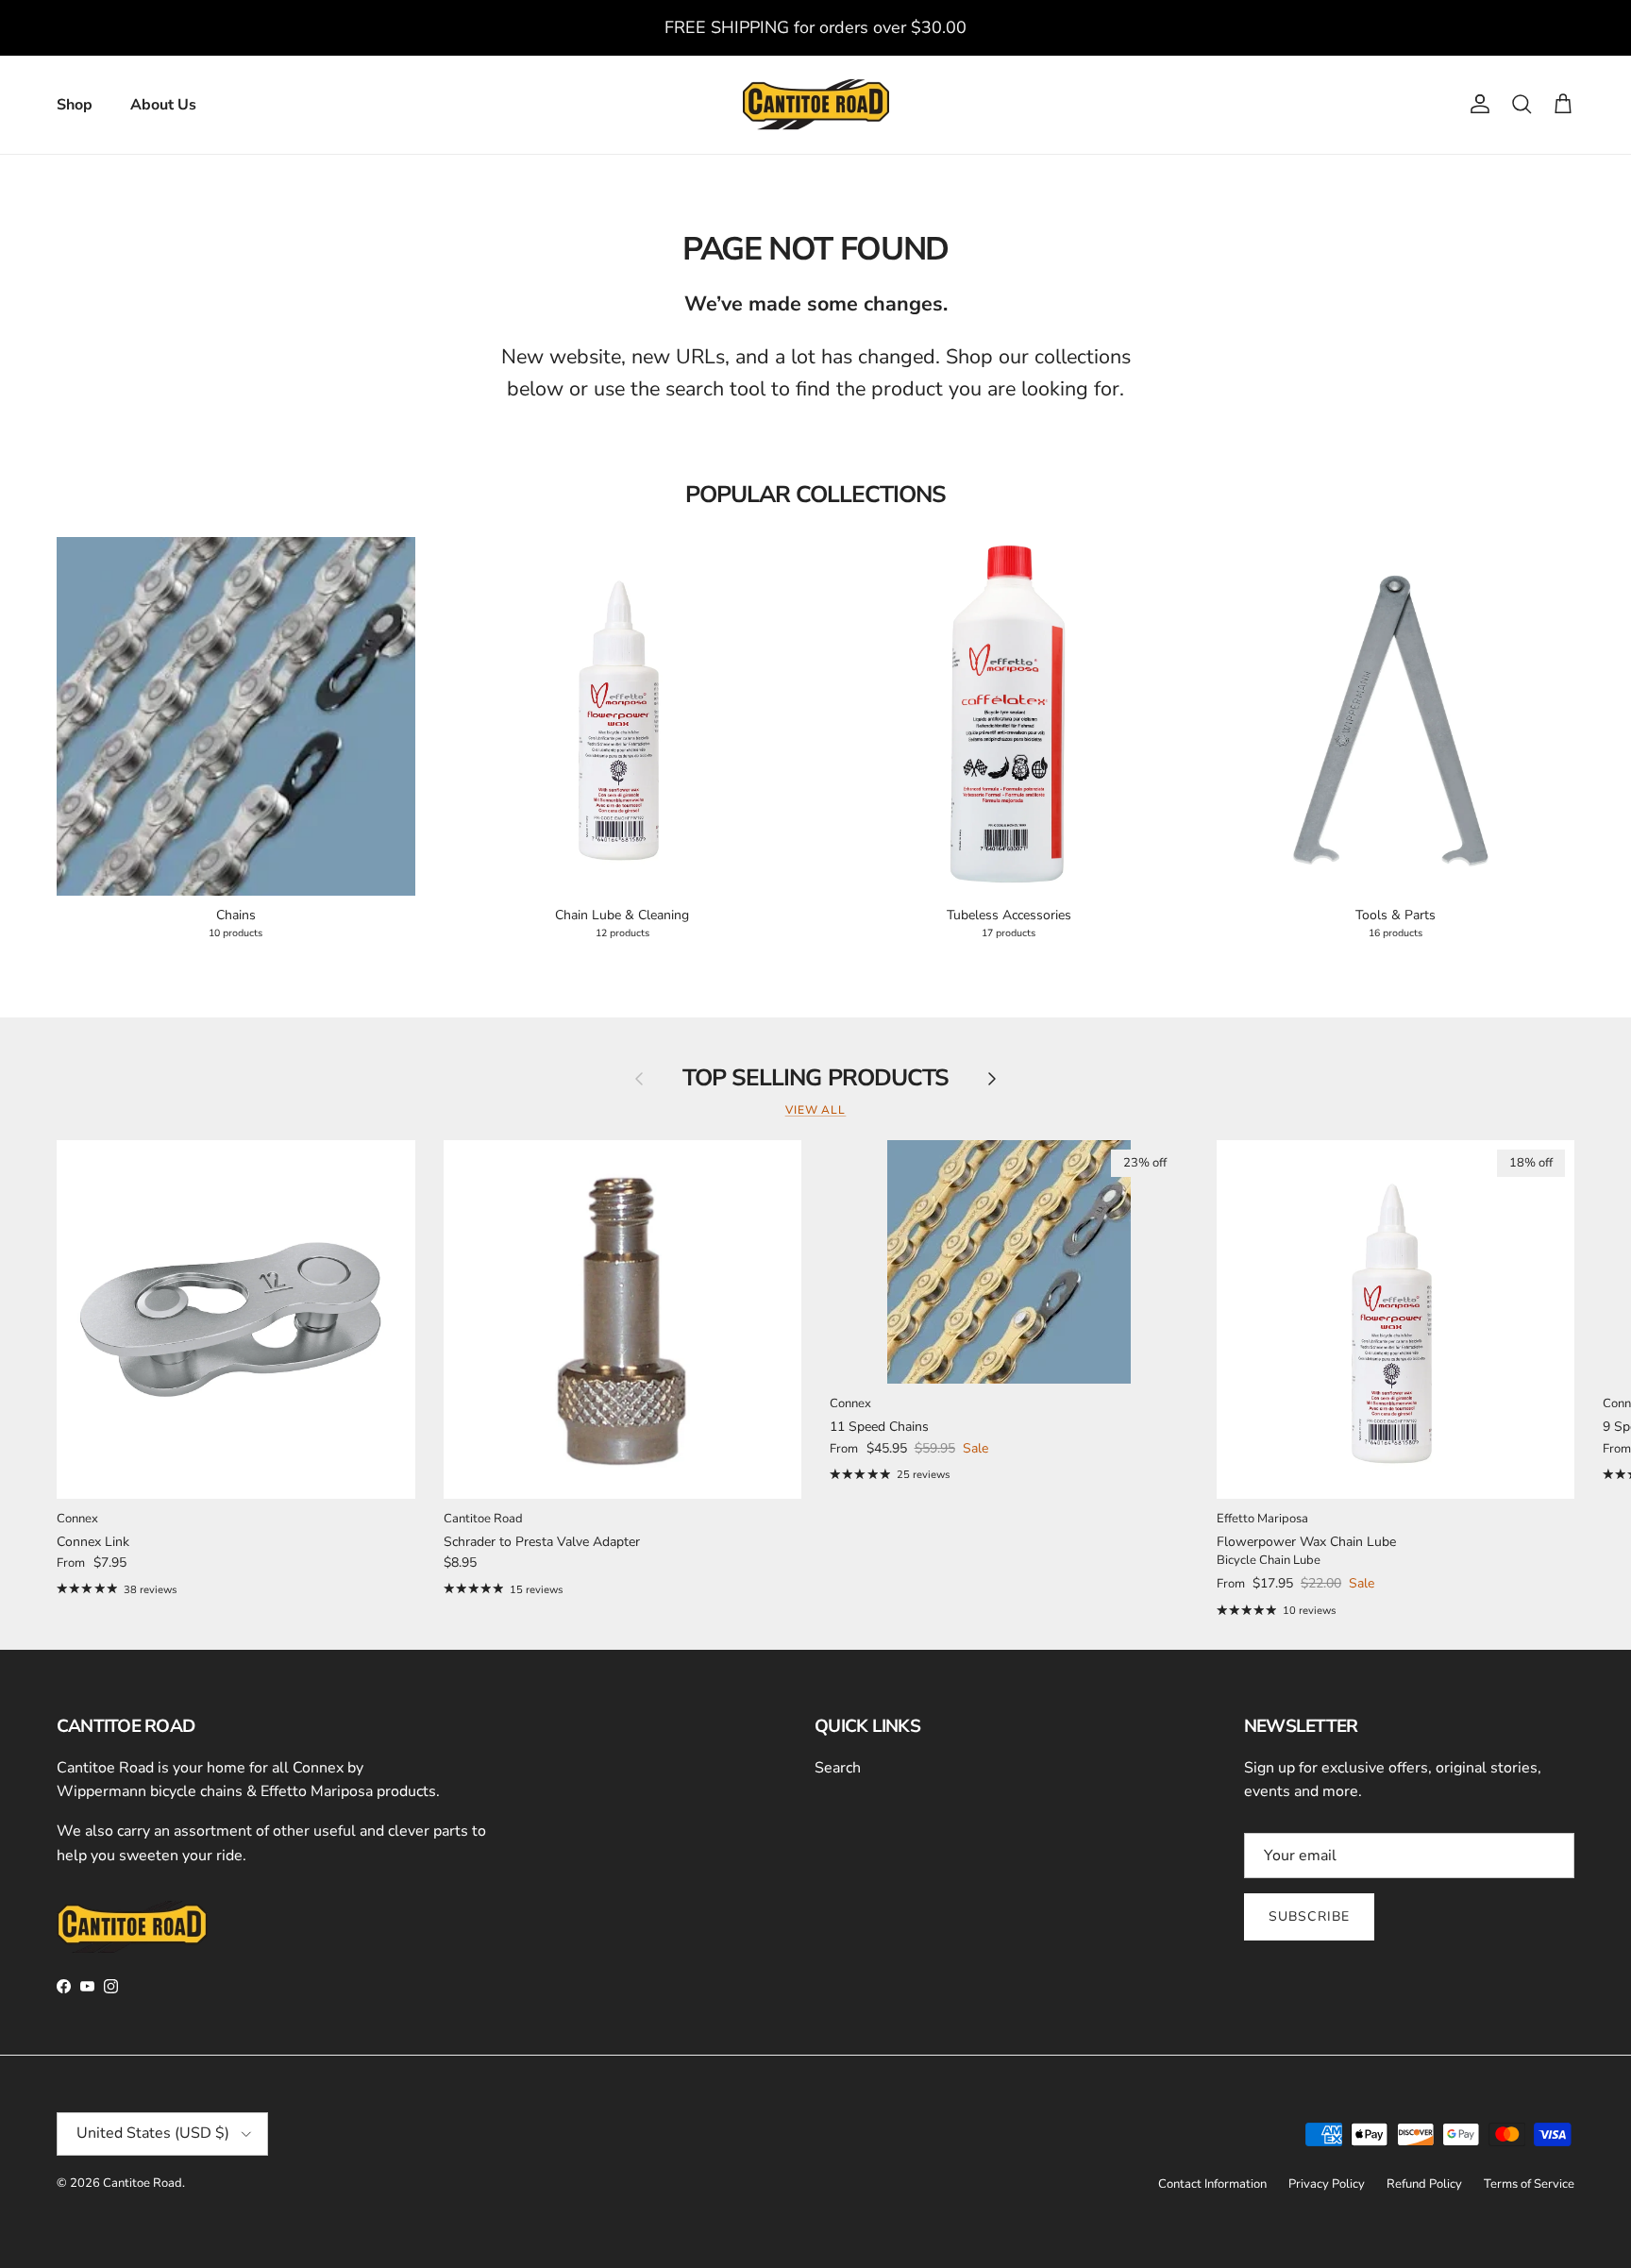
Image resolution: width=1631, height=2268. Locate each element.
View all (816, 1110)
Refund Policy (1424, 2184)
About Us (163, 105)
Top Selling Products (815, 1079)
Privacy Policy (1327, 2184)
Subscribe (1309, 1916)
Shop (75, 105)
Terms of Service (1529, 2184)
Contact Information (1212, 2184)
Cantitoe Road (143, 2183)
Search (838, 1768)
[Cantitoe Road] (816, 105)
